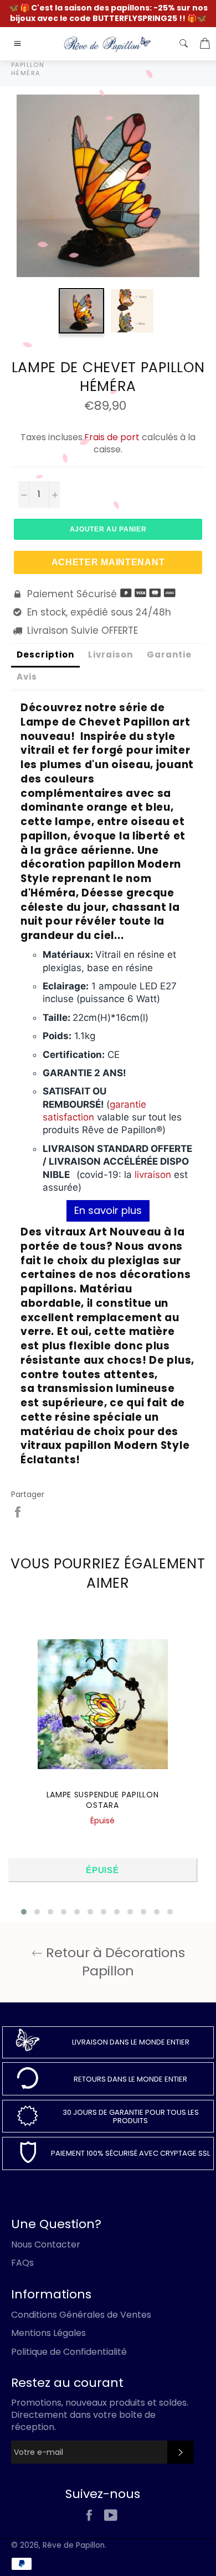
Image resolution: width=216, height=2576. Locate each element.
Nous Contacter (46, 2244)
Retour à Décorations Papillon (114, 1962)
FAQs (22, 2263)
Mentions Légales (48, 2333)
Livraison (110, 655)
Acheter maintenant (108, 562)
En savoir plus (108, 1210)
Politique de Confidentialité (69, 2352)
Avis (27, 677)
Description (45, 655)
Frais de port (112, 437)
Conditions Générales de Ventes (81, 2315)
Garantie (169, 655)
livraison (153, 1175)
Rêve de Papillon (74, 2545)
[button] (24, 1912)
